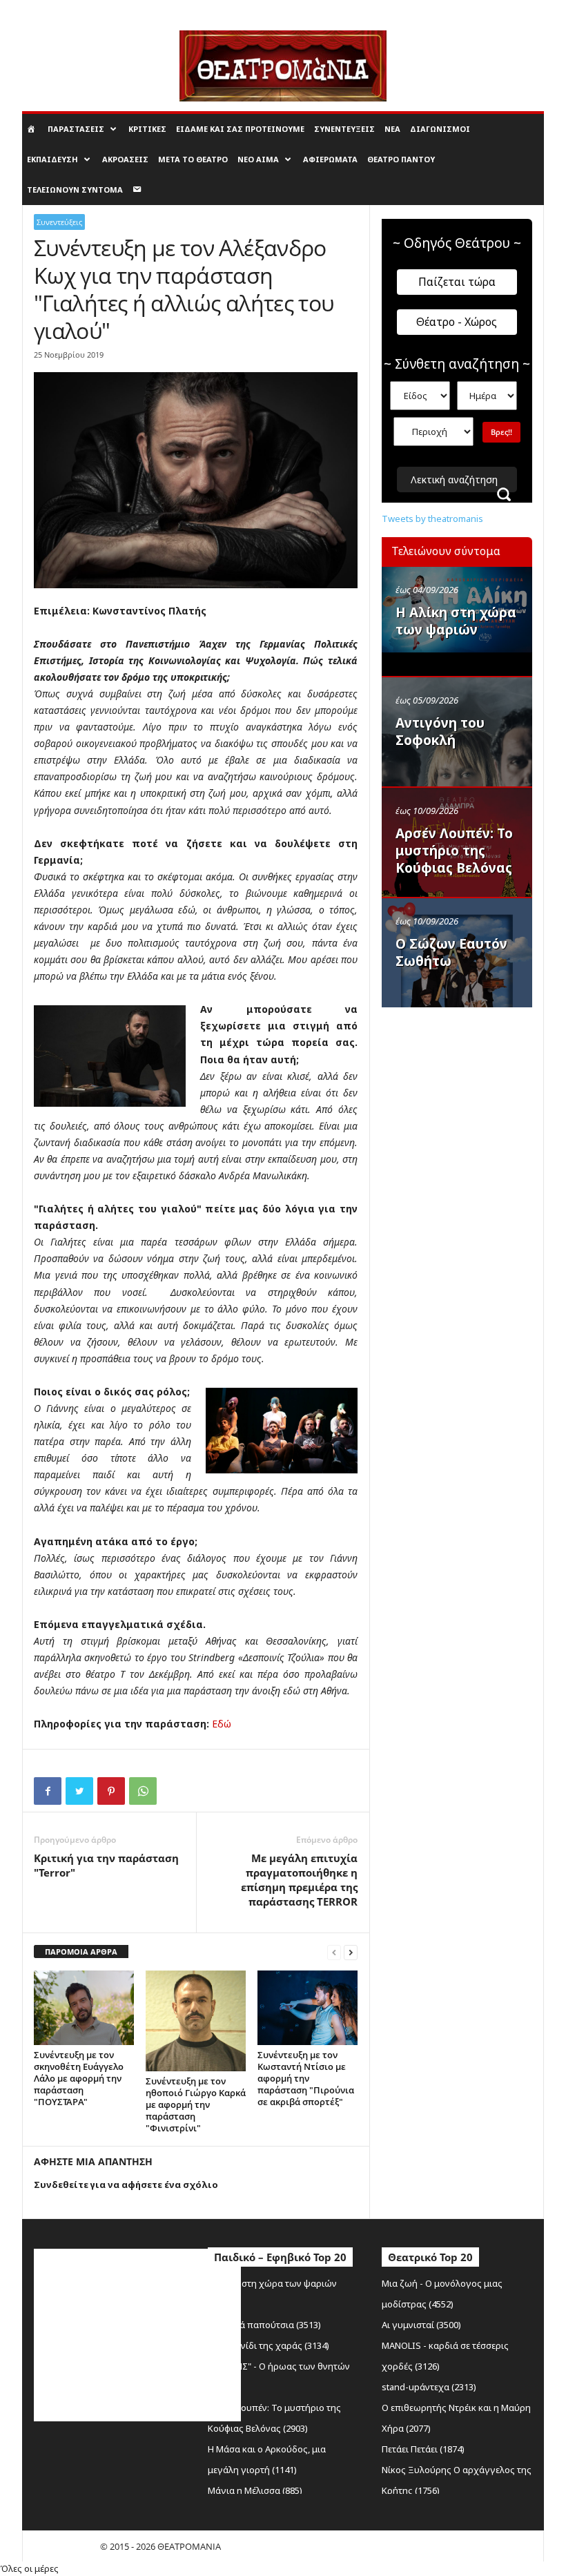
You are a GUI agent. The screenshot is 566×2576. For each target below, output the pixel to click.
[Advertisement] (474, 1103)
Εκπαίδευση (52, 159)
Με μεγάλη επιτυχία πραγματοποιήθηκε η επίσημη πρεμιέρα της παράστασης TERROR (299, 1880)
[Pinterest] (111, 1791)
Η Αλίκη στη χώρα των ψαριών (456, 621)
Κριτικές (147, 129)
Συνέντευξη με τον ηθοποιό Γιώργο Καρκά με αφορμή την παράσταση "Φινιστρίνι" (196, 2104)
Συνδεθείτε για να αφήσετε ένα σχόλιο (126, 2185)
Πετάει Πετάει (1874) (423, 2449)
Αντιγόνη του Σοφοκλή (440, 732)
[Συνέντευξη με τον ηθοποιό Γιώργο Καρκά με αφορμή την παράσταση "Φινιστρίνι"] (196, 2021)
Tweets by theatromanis (432, 519)
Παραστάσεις (76, 129)
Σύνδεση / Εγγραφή (58, 10)
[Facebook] (48, 1791)
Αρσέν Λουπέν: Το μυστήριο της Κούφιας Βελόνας (454, 851)
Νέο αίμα (258, 159)
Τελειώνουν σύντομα (75, 190)
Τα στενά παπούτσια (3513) (264, 2325)
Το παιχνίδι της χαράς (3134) (269, 2345)
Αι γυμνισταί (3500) (421, 2325)
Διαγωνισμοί (440, 129)
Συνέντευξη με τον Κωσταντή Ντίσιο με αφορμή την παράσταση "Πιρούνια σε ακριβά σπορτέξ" (306, 2078)
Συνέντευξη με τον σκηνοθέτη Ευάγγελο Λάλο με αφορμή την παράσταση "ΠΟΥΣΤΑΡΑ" (79, 2078)
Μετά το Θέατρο (193, 159)
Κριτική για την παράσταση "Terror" (106, 1865)
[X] (79, 1791)
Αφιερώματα (330, 159)
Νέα (392, 129)
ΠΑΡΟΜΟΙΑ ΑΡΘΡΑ (81, 1952)
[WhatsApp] (143, 1791)
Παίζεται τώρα (457, 282)
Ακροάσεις (125, 159)
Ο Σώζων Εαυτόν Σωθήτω (451, 952)
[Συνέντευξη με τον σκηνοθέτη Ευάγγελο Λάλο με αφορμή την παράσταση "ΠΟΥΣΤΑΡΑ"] (84, 2008)
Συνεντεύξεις (344, 129)
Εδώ (222, 1724)
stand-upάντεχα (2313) (429, 2387)
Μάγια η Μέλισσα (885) (255, 2490)
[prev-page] (334, 1952)
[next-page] (351, 1952)
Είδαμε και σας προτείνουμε (240, 129)
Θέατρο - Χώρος (457, 322)
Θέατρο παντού (401, 159)
